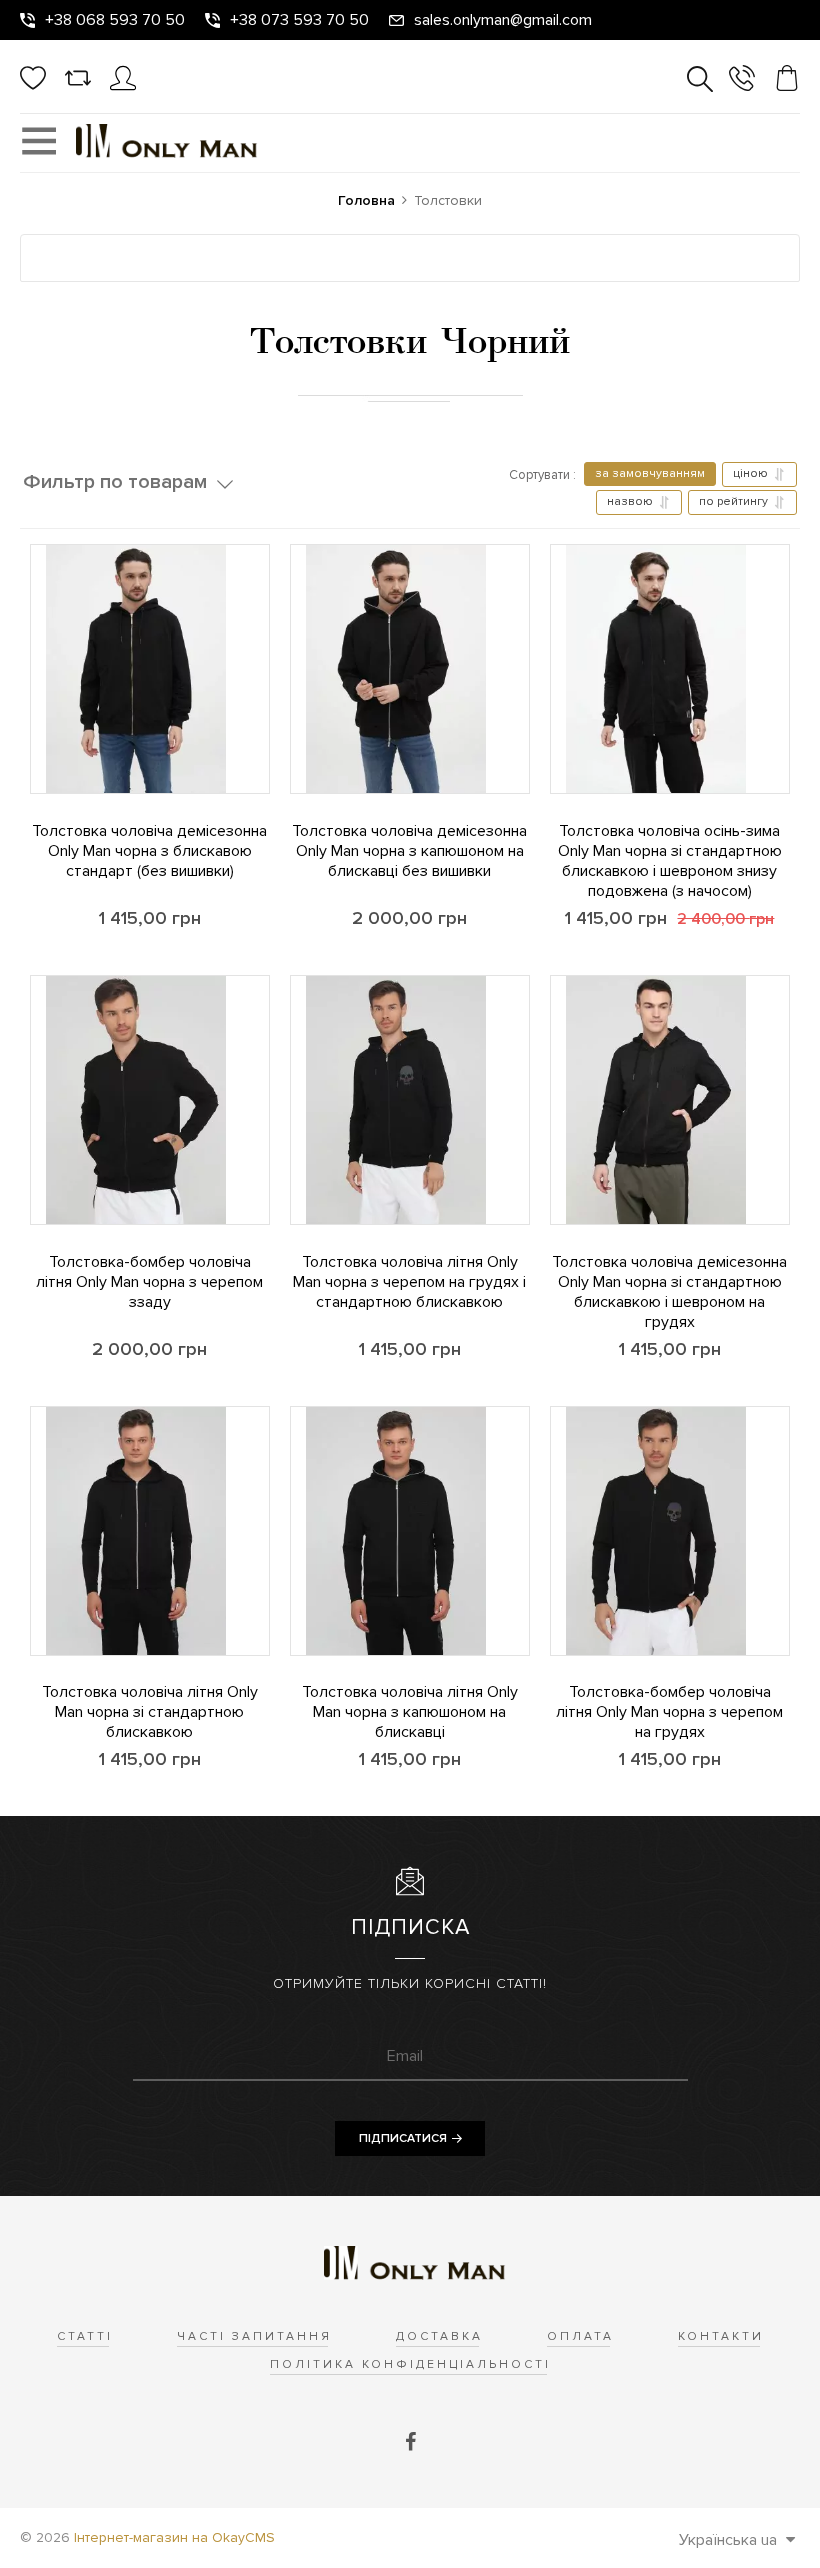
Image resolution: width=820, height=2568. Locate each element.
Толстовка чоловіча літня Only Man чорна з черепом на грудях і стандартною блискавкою (409, 1282)
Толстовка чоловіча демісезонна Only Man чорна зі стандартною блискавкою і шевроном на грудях (669, 1292)
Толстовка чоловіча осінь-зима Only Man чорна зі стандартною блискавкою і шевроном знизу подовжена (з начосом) (670, 861)
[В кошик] (31, 763)
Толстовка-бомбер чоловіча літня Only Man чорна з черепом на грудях (669, 1712)
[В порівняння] (31, 653)
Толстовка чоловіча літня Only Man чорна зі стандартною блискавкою (150, 1712)
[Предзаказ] (551, 1625)
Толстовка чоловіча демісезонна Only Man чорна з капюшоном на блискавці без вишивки (409, 851)
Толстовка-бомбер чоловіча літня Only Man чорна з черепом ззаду (149, 1282)
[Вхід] (123, 86)
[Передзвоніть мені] (742, 81)
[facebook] (410, 2443)
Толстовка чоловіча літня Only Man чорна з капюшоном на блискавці (410, 1712)
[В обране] (31, 708)
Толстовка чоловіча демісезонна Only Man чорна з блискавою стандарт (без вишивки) (149, 851)
